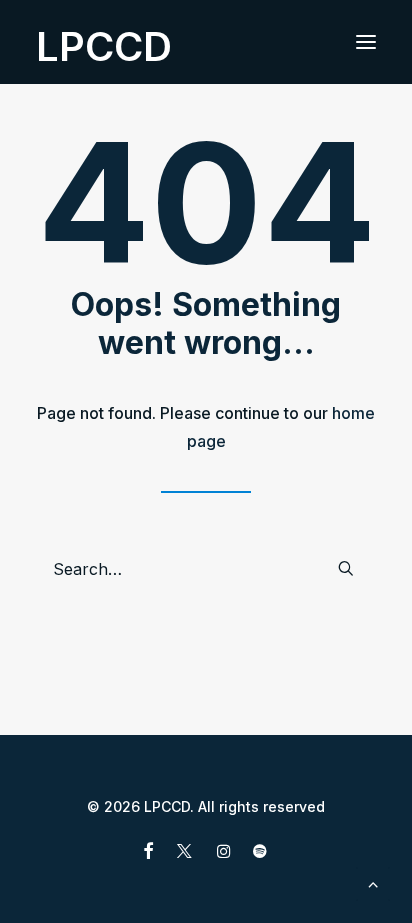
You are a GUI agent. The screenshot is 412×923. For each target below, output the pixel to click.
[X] (184, 853)
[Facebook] (148, 853)
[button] (366, 42)
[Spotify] (260, 853)
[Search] (206, 569)
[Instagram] (224, 853)
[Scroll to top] (373, 882)
